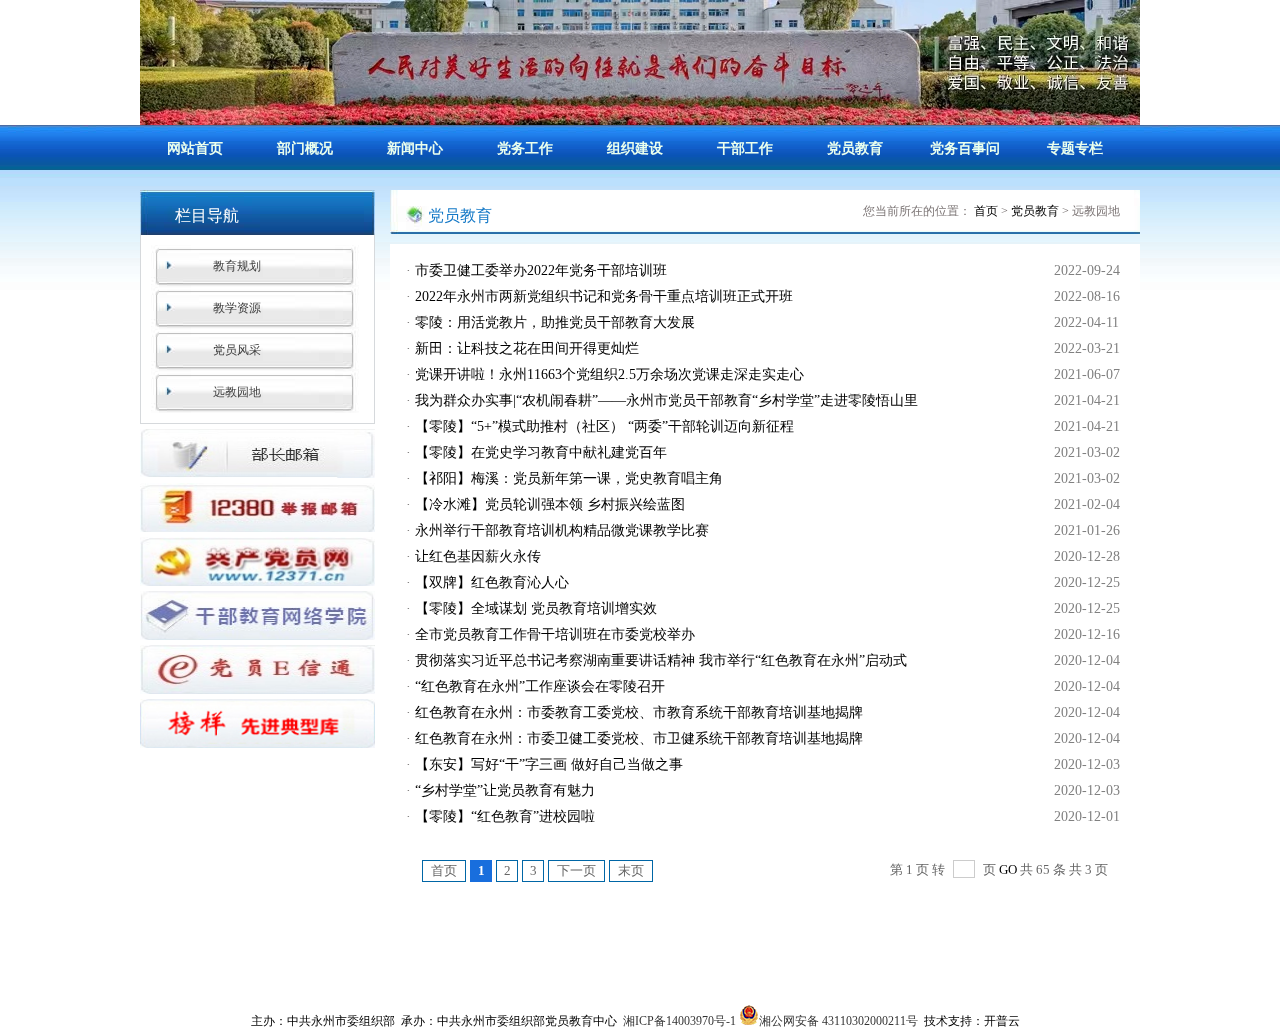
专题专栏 (1075, 148)
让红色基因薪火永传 (478, 556)
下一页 (576, 870)
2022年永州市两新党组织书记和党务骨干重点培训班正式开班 (604, 296)
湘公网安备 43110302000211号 (838, 1021)
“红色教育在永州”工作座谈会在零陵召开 (540, 686)
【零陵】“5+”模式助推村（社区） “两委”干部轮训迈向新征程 (604, 426)
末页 (631, 870)
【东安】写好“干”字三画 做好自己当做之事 (549, 764)
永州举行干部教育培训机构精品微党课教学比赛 (562, 530)
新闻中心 (415, 148)
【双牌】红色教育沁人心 (492, 582)
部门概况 (305, 148)
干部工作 (745, 148)
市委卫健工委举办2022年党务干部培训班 (541, 270)
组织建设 (635, 148)
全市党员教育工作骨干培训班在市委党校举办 (555, 634)
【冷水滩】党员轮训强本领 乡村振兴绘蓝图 (550, 504)
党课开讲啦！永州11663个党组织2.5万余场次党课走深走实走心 (609, 374)
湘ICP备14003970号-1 (679, 1021)
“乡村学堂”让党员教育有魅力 (505, 790)
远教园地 (237, 392)
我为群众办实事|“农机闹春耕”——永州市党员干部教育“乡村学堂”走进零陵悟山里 (666, 400)
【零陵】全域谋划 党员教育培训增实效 (536, 608)
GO (1008, 869)
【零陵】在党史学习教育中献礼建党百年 (541, 452)
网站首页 (195, 148)
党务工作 (525, 148)
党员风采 (237, 350)
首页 (986, 211)
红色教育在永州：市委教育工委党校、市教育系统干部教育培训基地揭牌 (639, 712)
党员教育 (855, 148)
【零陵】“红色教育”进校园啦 (505, 816)
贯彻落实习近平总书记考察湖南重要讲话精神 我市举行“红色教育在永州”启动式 (661, 660)
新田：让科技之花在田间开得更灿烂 (527, 348)
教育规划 (237, 266)
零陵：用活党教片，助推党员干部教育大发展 (555, 322)
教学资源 (237, 308)
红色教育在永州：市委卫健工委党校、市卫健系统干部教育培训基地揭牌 (639, 738)
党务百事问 (965, 148)
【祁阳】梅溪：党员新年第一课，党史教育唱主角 (569, 478)
